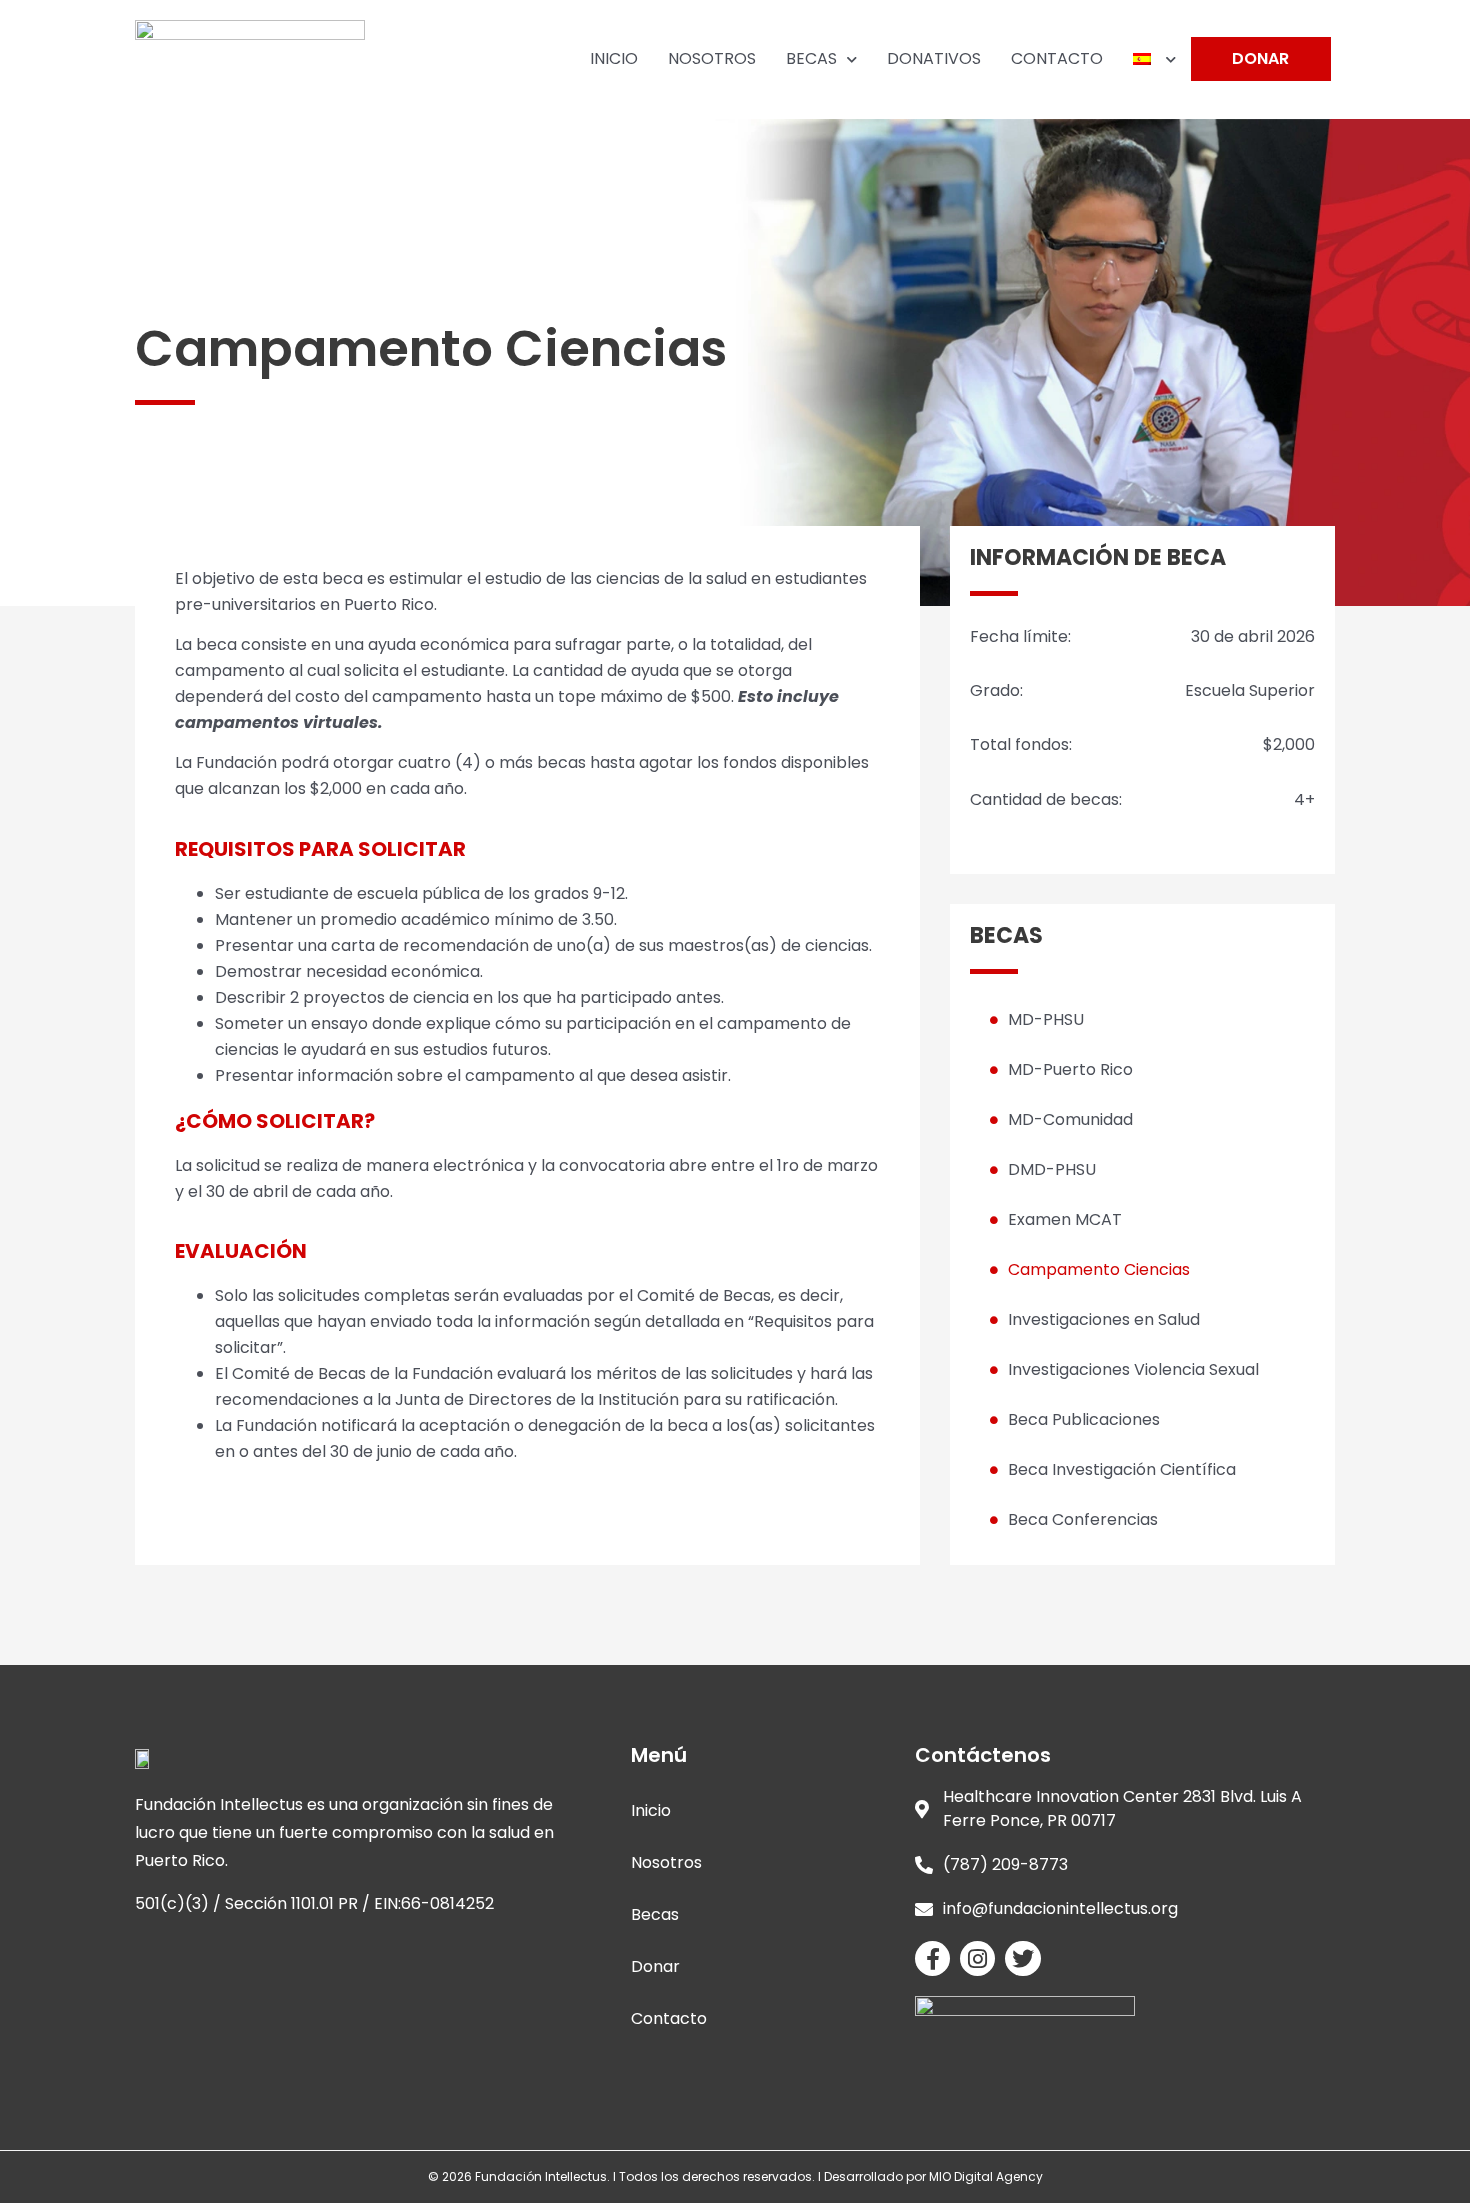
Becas (655, 1914)
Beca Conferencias (1083, 1519)
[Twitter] (1022, 1958)
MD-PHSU (1046, 1019)
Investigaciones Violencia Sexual (1133, 1369)
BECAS (811, 58)
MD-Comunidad (1070, 1119)
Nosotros (666, 1862)
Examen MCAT (1065, 1219)
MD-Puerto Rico (1070, 1069)
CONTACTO (1057, 58)
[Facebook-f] (932, 1958)
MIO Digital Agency (986, 2176)
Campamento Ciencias (1099, 1269)
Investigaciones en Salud (1104, 1319)
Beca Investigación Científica (1122, 1469)
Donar (655, 1966)
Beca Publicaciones (1084, 1419)
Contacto (669, 2018)
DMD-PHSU (1052, 1169)
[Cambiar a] (1154, 59)
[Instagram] (977, 1958)
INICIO (614, 58)
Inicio (651, 1810)
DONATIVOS (934, 58)
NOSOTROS (712, 58)
